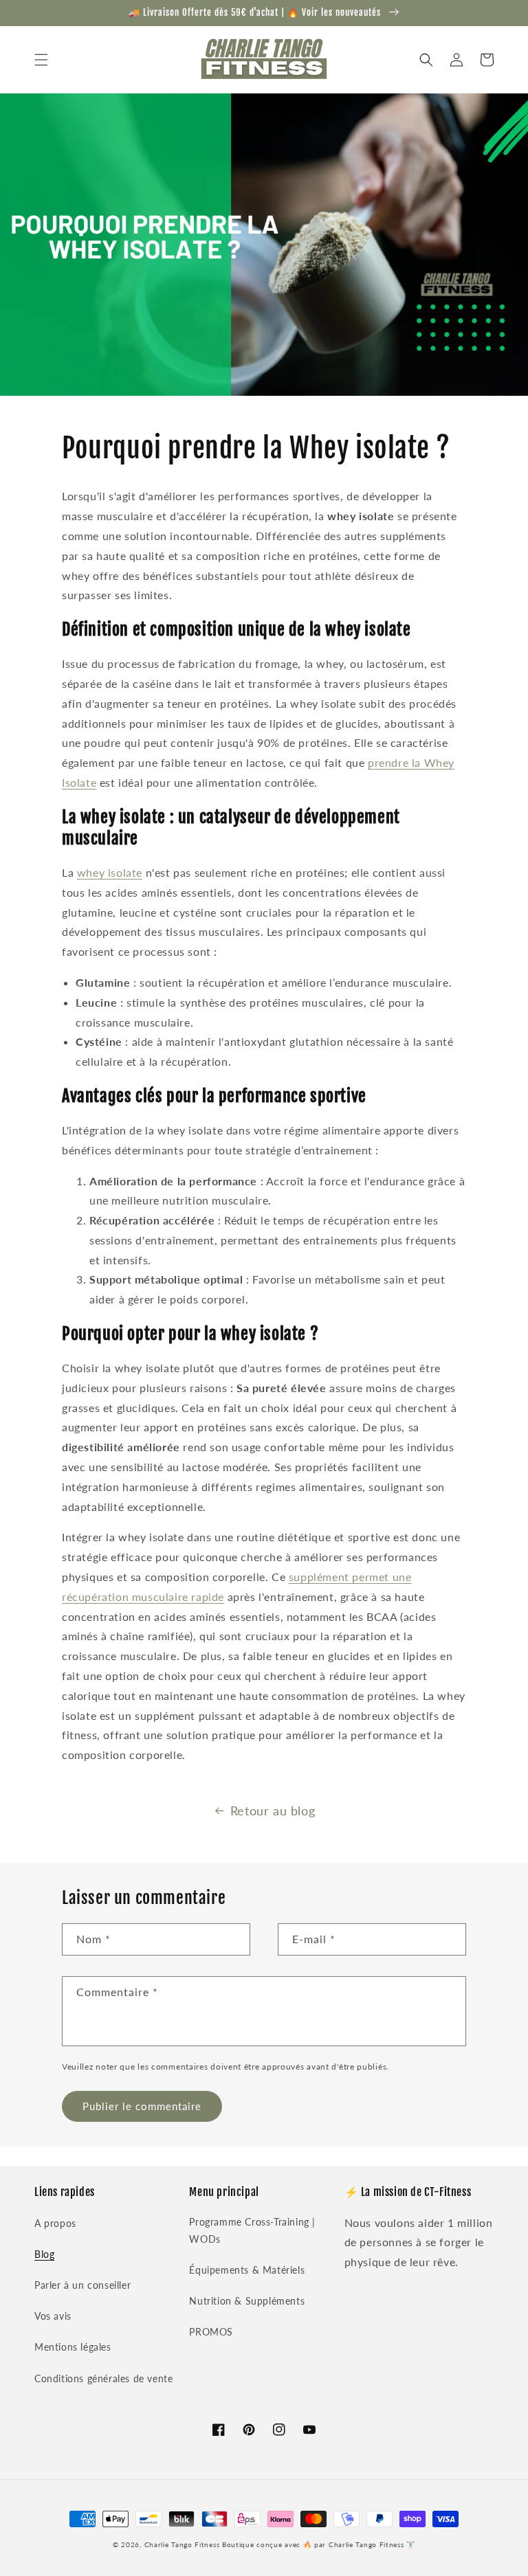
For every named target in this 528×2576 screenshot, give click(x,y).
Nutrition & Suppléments (247, 2301)
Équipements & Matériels (247, 2270)
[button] (41, 60)
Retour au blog (273, 1811)
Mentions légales (73, 2347)
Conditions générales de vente (103, 2378)
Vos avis (53, 2316)
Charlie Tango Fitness (182, 2544)
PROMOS (211, 2332)
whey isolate (110, 872)
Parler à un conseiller (82, 2285)
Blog (44, 2254)
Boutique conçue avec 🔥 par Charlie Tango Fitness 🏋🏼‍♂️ (319, 2544)
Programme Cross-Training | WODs (252, 2230)
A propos (55, 2223)
